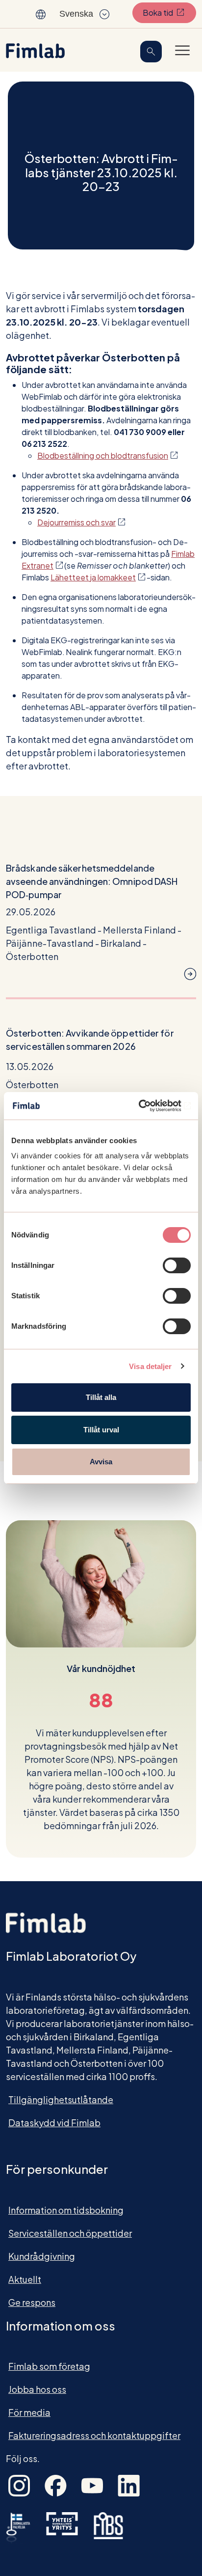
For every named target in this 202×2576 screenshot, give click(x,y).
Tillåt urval (101, 1430)
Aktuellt (25, 2279)
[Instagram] (19, 2484)
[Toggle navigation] (182, 50)
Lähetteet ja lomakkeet (98, 577)
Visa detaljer (150, 1366)
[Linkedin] (129, 2484)
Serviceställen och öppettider (70, 2233)
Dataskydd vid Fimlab (54, 2123)
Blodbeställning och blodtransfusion (107, 455)
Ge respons (32, 2302)
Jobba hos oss (37, 2389)
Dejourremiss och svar (81, 522)
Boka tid (169, 12)
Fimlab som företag (49, 2366)
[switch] (177, 1265)
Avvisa (101, 1462)
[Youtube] (92, 2484)
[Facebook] (56, 2484)
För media (29, 2412)
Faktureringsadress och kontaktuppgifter (94, 2435)
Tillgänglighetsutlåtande (61, 2099)
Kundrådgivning (42, 2256)
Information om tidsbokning (66, 2210)
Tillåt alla (101, 1397)
